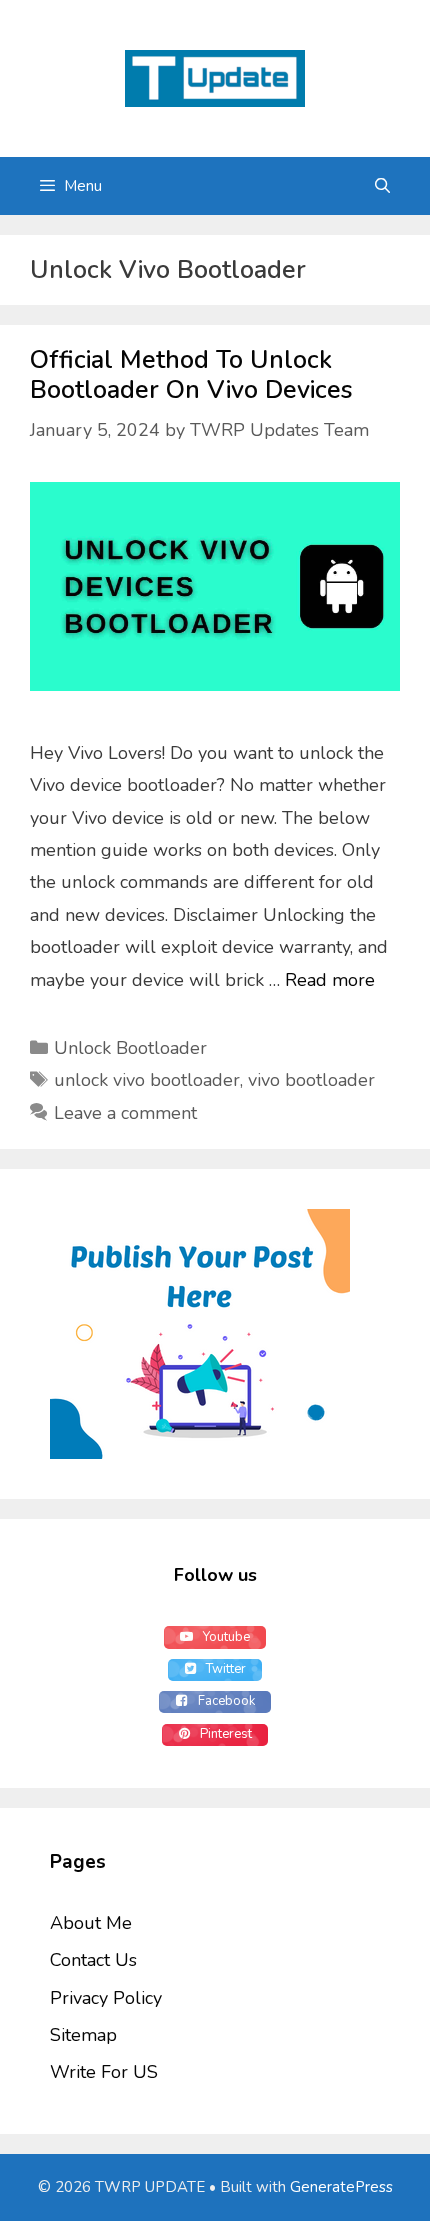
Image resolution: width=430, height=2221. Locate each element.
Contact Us (93, 1960)
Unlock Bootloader (130, 1048)
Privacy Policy (106, 1998)
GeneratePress (341, 2187)
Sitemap (83, 2035)
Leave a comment (125, 1113)
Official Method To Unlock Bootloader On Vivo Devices (191, 375)
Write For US (104, 2072)
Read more (330, 980)
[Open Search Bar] (382, 186)
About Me (91, 1923)
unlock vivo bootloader (147, 1080)
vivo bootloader (311, 1080)
